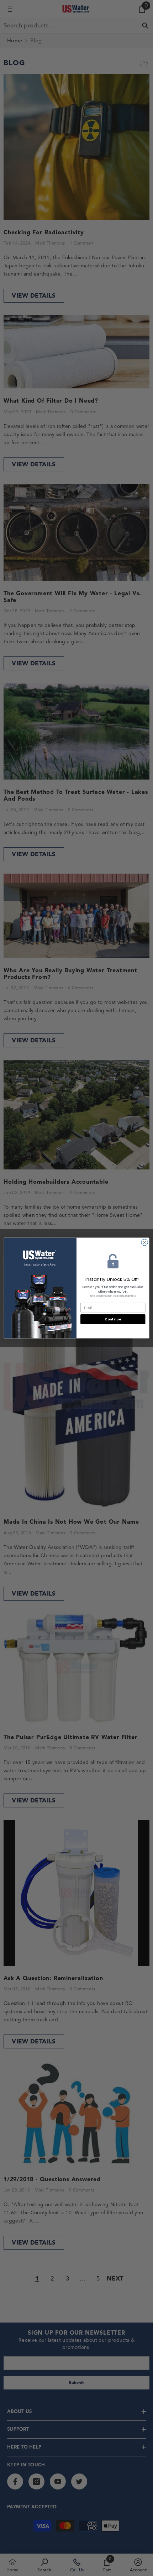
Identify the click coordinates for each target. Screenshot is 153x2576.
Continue (113, 1319)
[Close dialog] (144, 1242)
